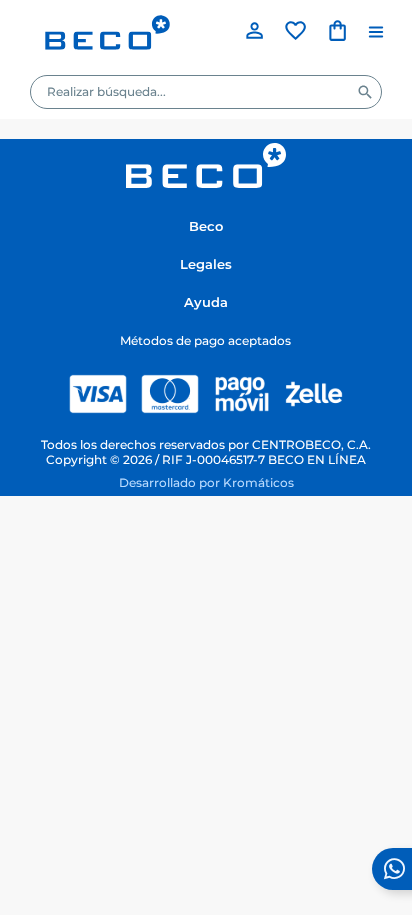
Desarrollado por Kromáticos (206, 483)
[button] (376, 32)
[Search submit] (365, 92)
